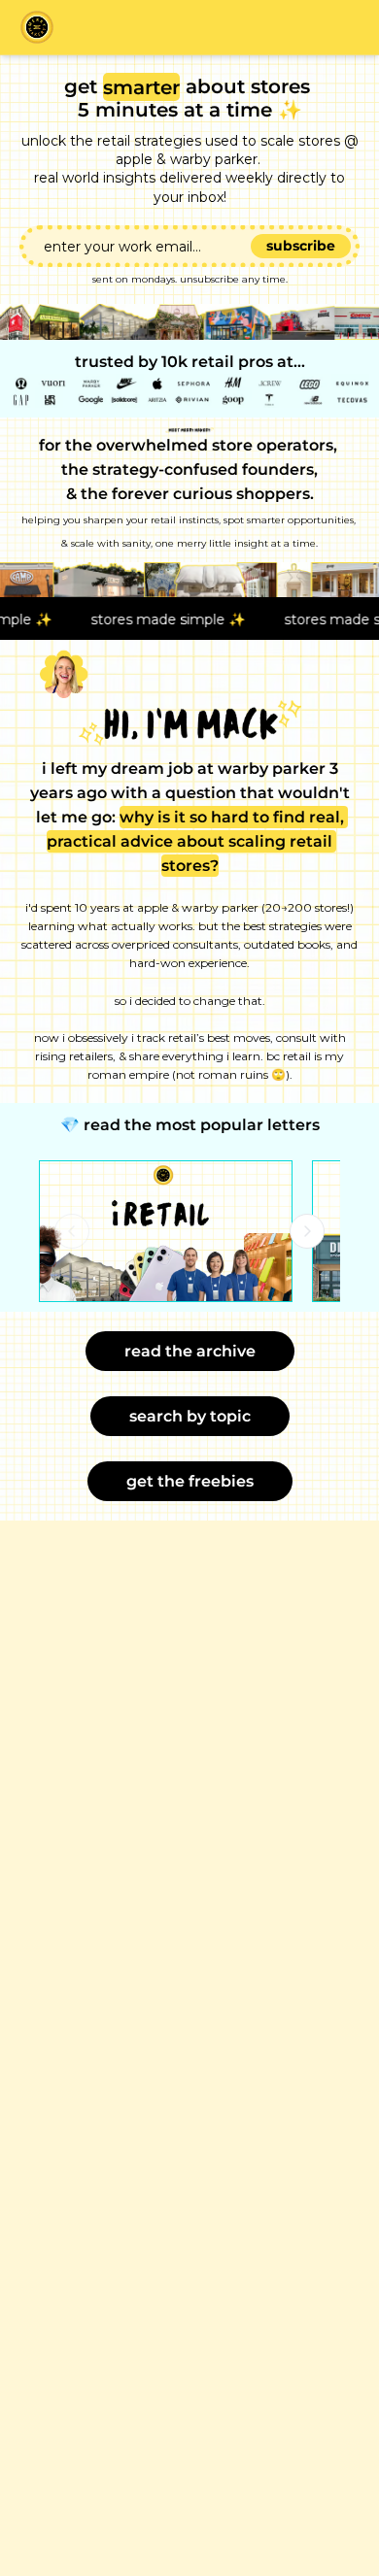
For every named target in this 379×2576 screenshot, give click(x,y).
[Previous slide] (72, 1231)
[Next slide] (307, 1231)
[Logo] (37, 27)
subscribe (301, 246)
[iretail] (166, 1232)
